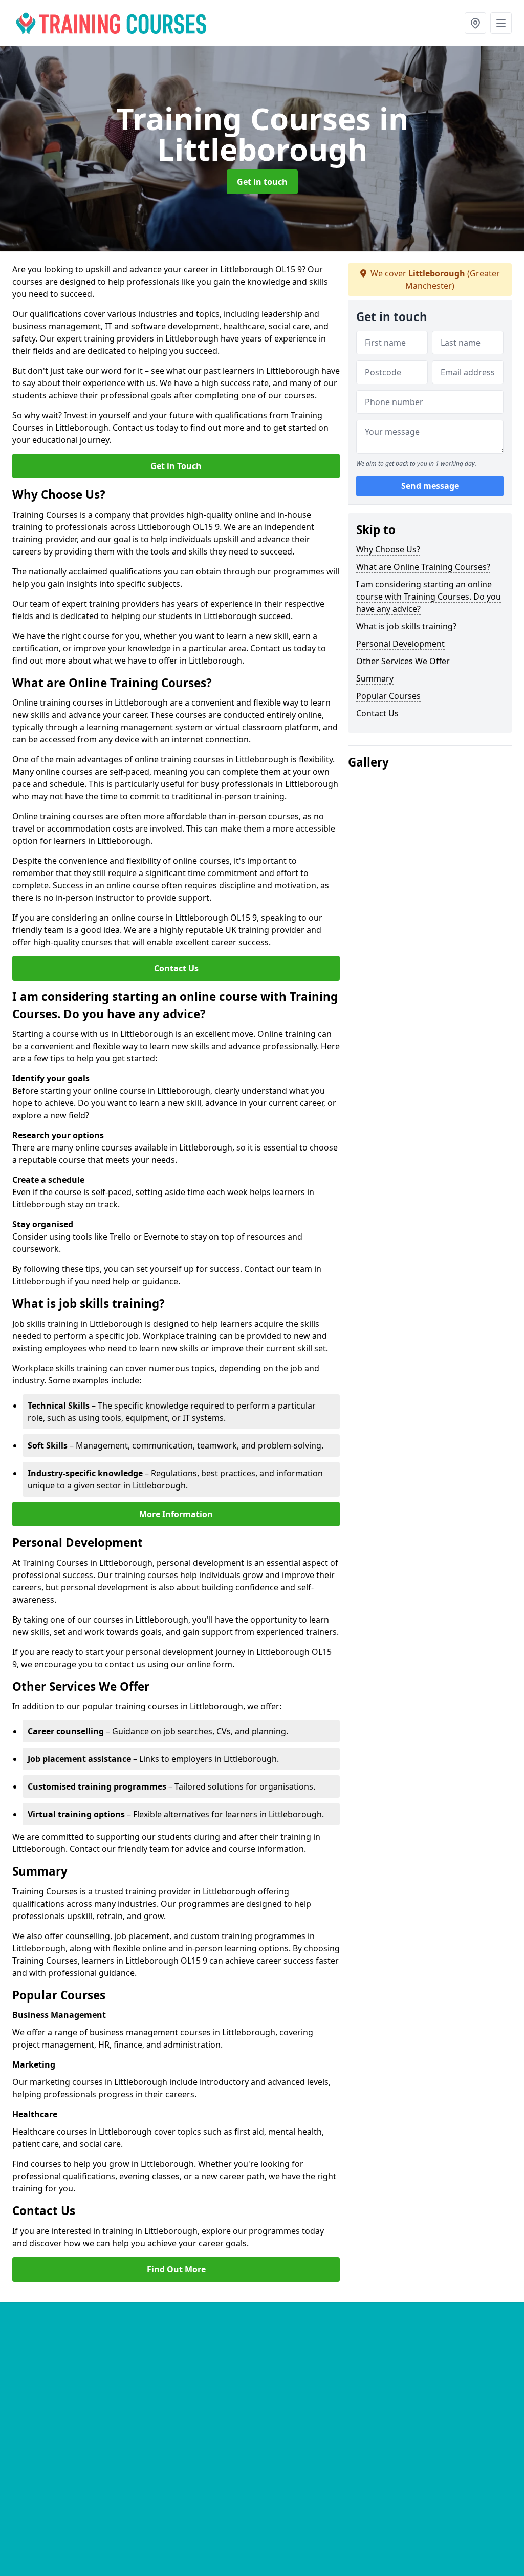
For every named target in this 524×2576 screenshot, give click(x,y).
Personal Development (400, 644)
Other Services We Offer (403, 661)
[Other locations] (475, 23)
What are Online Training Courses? (423, 567)
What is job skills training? (406, 626)
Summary (375, 678)
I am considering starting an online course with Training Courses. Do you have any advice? (429, 597)
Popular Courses (388, 696)
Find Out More (176, 2269)
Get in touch (262, 182)
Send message (430, 486)
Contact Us (176, 968)
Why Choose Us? (388, 549)
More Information (176, 1514)
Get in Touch (176, 466)
